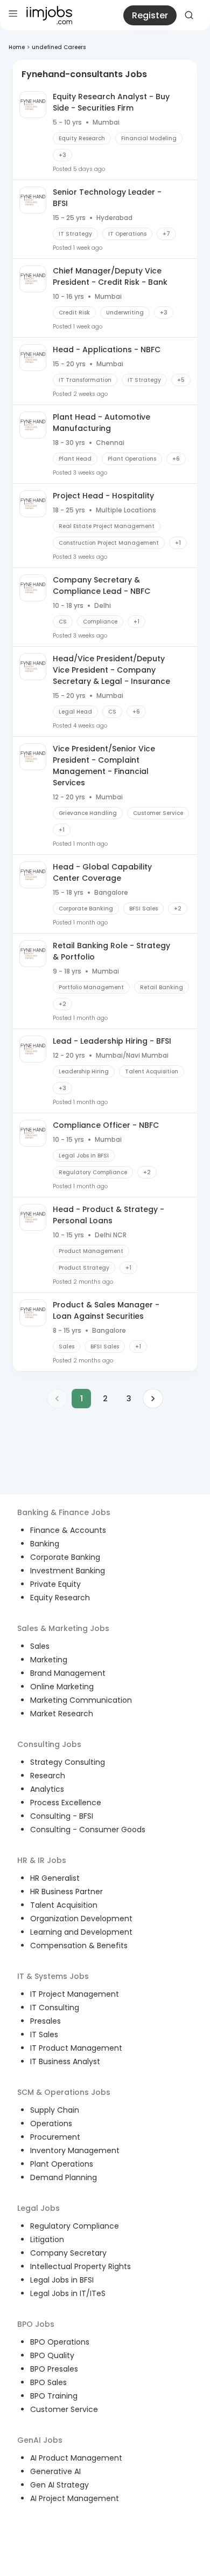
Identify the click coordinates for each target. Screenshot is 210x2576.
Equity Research (60, 1598)
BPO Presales (54, 2369)
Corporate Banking (65, 1557)
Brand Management (68, 1673)
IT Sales (44, 2034)
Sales (40, 1646)
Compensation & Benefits (79, 1945)
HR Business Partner (66, 1892)
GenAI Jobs (40, 2440)
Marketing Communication (81, 1700)
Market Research (62, 1714)
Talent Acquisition (64, 1905)
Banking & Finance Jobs (64, 1512)
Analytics (47, 1789)
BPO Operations (60, 2342)
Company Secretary (68, 2253)
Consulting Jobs (49, 1744)
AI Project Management (75, 2498)
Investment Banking (68, 1571)
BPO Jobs (36, 2324)
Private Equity (55, 1584)
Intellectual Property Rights (80, 2266)
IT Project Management (75, 1994)
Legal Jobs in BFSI (62, 2280)
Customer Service (64, 2409)
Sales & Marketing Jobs (63, 1628)
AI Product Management (76, 2458)
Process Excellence (66, 1803)
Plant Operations (62, 2164)
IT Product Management (76, 2048)
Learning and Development (81, 1932)
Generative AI (55, 2471)
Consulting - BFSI (62, 1816)
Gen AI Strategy (59, 2485)
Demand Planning (64, 2177)
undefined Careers (59, 47)
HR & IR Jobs (42, 1860)
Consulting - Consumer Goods (88, 1830)
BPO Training (54, 2396)
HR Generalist (55, 1878)
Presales (45, 2021)
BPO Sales (48, 2382)
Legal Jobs (38, 2208)
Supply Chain (55, 2110)
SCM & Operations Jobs (64, 2092)
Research (48, 1776)
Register (150, 15)
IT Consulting (55, 2008)
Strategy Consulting (68, 1762)
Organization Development (81, 1919)
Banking (45, 1544)
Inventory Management (75, 2150)
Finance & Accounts (68, 1530)
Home (17, 47)
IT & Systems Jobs (53, 1976)
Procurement (55, 2137)
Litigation (47, 2239)
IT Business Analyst (65, 2061)
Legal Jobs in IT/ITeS (68, 2293)
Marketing (49, 1660)
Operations (51, 2123)
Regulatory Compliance (75, 2226)
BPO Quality (52, 2355)
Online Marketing (62, 1687)
